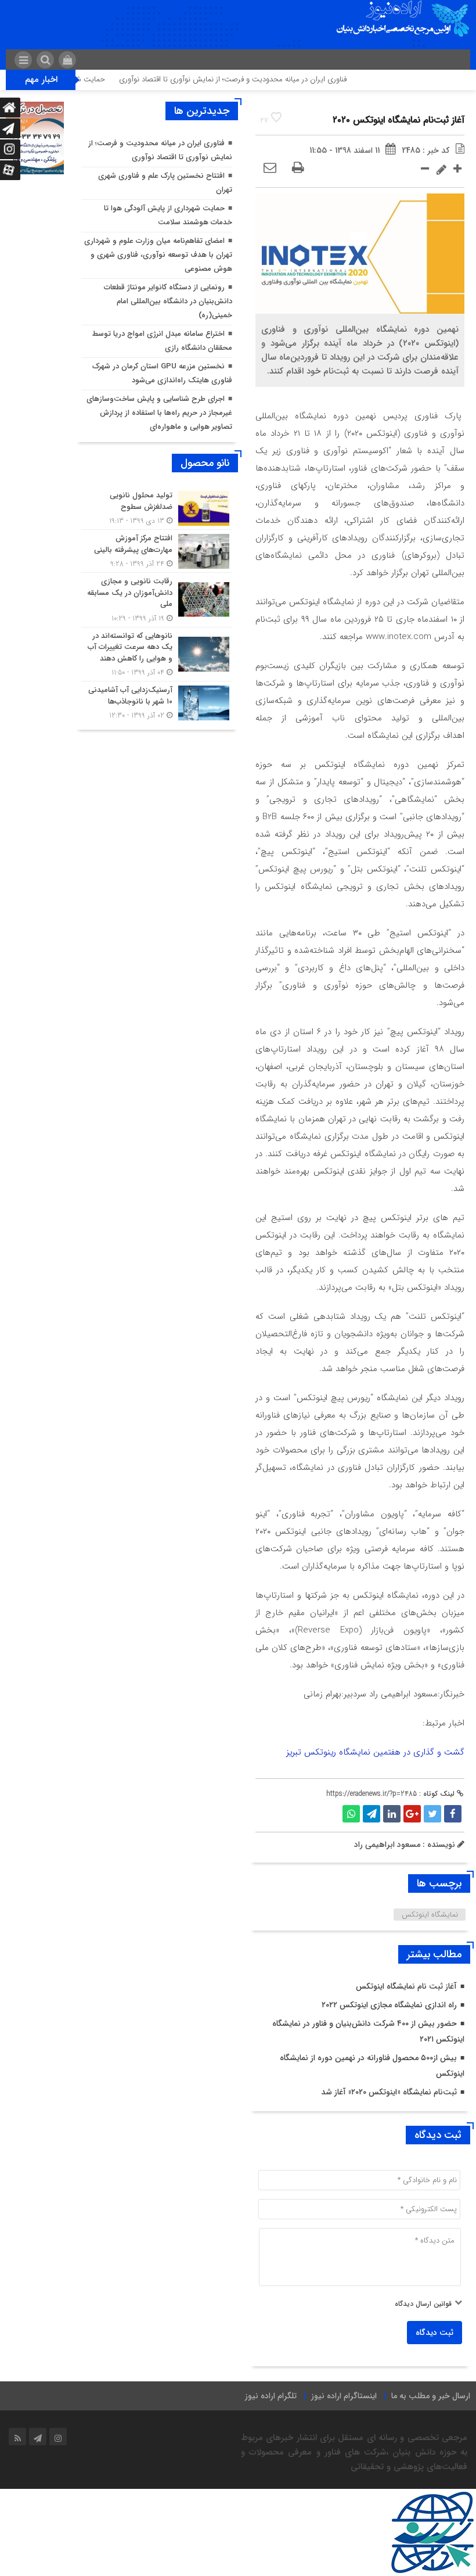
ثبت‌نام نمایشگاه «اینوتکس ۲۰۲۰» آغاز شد (389, 2092)
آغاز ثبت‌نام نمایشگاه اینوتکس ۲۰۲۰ (399, 120)
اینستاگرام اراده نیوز (344, 2396)
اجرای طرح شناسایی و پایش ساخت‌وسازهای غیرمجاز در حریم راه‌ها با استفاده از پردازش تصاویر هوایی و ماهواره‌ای (159, 413)
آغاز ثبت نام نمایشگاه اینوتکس (406, 1986)
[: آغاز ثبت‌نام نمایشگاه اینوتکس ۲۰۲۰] (270, 168)
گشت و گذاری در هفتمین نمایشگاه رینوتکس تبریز (375, 1752)
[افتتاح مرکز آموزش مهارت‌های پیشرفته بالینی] (157, 551)
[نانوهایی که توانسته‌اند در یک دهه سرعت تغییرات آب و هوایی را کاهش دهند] (157, 654)
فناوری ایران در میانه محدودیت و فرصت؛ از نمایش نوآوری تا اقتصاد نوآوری (264, 79)
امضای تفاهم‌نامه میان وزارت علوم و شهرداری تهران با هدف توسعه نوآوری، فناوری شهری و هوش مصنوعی (158, 255)
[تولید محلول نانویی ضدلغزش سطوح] (157, 508)
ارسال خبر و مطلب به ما (431, 2396)
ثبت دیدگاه (434, 2333)
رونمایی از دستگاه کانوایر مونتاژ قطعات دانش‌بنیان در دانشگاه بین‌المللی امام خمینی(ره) (168, 301)
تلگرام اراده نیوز (271, 2396)
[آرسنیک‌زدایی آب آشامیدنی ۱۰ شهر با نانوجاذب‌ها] (157, 701)
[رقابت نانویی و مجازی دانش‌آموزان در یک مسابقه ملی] (157, 600)
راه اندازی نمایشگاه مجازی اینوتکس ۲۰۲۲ (389, 2005)
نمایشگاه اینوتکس (430, 1915)
